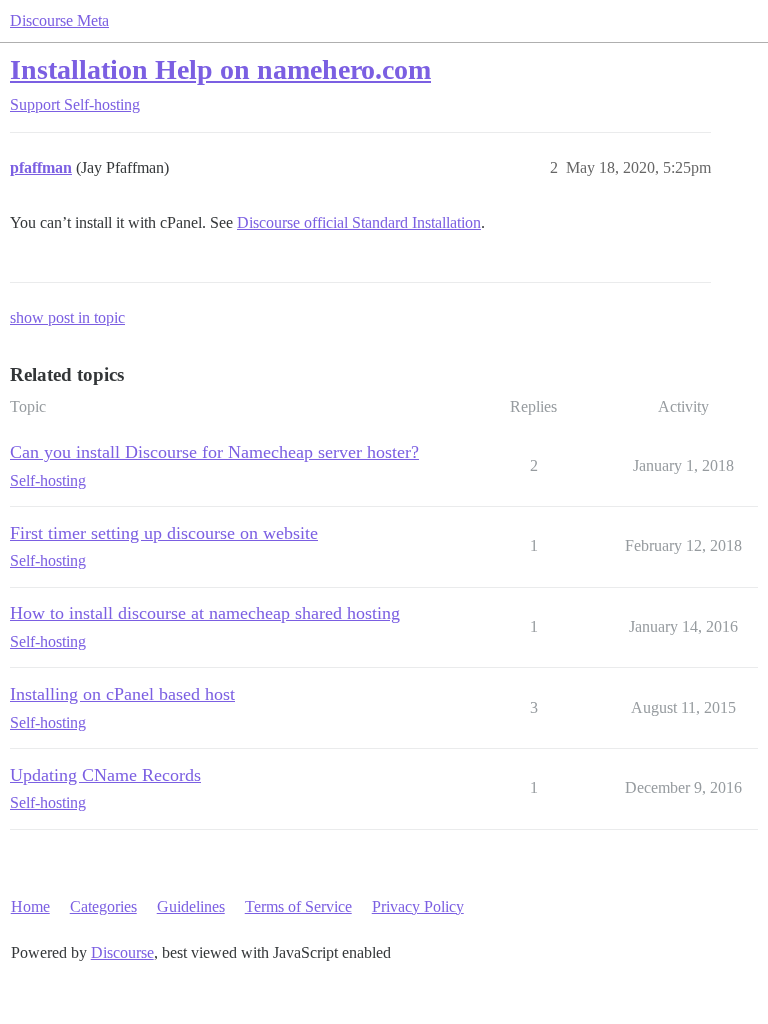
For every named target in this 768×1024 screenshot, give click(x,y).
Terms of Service (298, 906)
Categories (103, 906)
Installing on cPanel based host (122, 694)
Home (30, 906)
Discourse (122, 952)
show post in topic (67, 317)
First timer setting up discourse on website (164, 533)
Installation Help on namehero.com (220, 69)
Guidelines (191, 906)
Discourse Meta (59, 20)
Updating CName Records (105, 775)
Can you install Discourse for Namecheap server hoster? (214, 452)
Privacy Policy (418, 906)
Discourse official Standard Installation (359, 222)
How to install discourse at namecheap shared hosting (205, 613)
